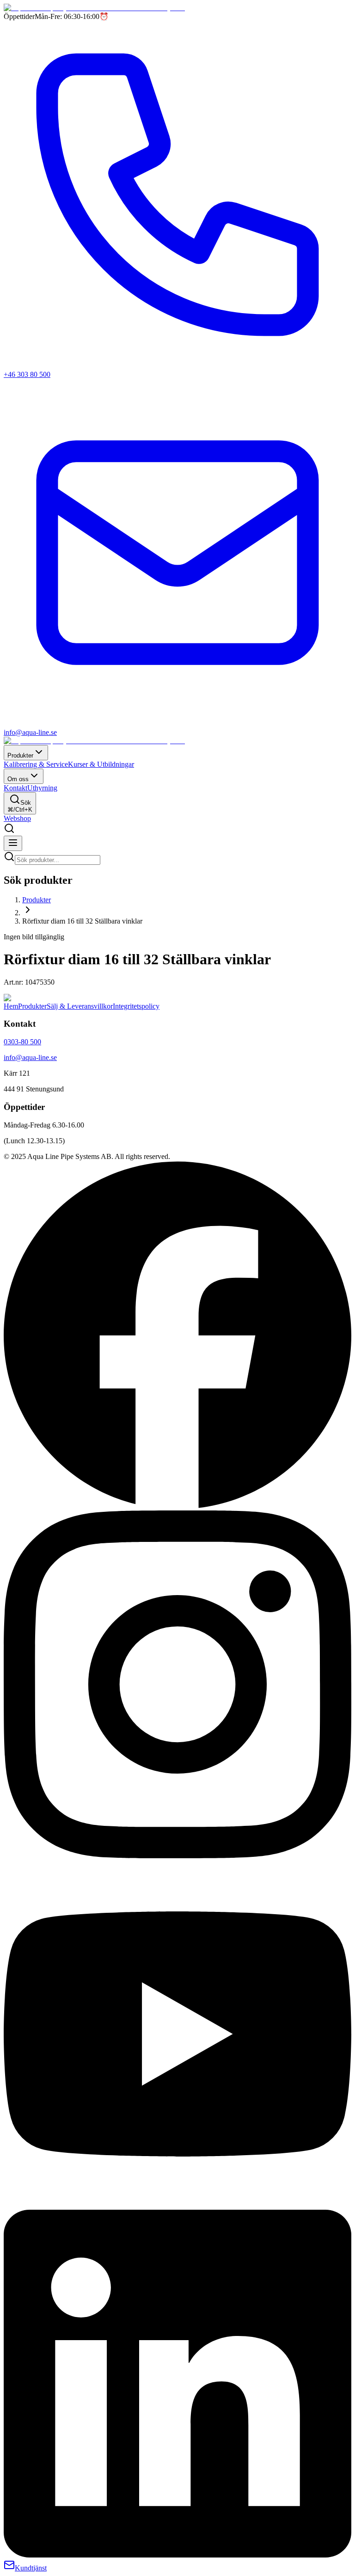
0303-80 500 (22, 1042)
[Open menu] (13, 843)
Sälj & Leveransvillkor (80, 1006)
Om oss (18, 779)
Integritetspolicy (136, 1006)
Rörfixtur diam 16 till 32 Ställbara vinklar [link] (82, 921)
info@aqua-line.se (30, 1057)
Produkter (20, 755)
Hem (11, 1006)
